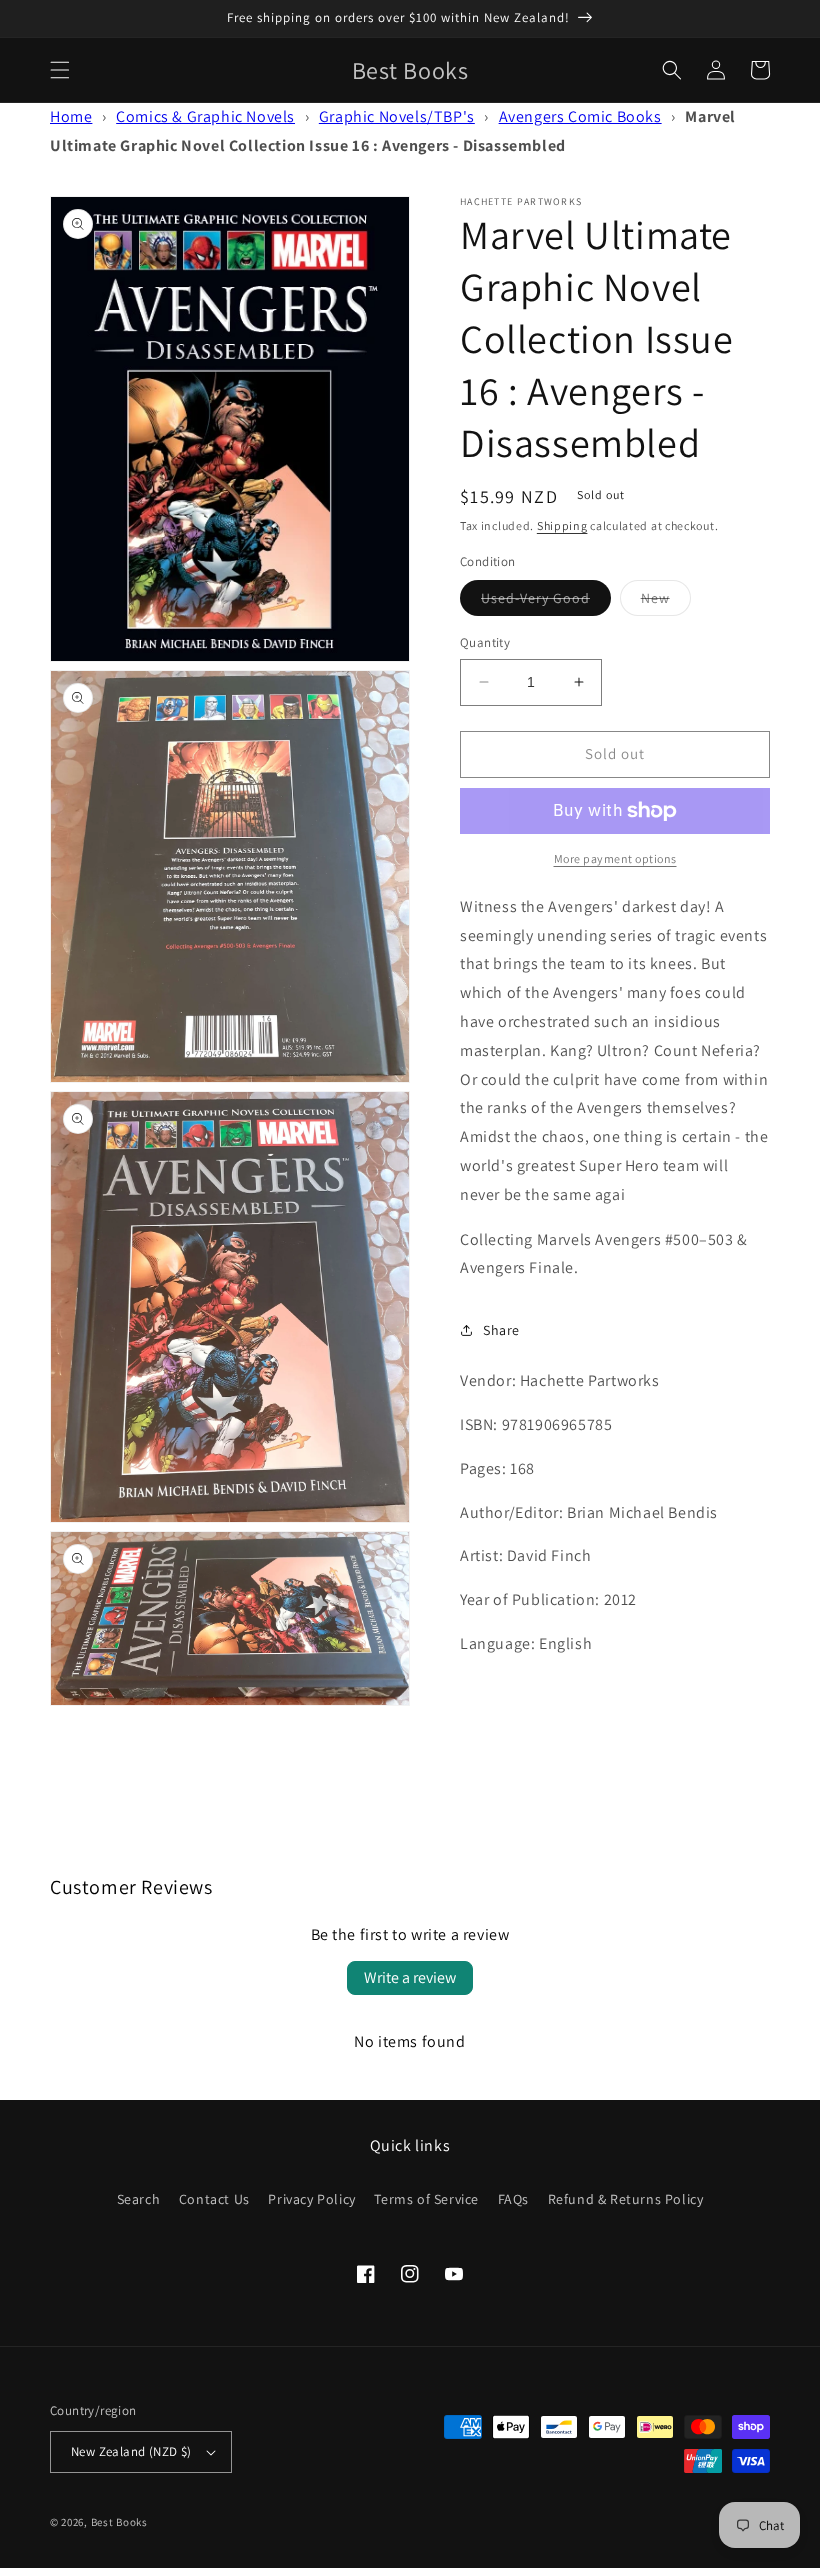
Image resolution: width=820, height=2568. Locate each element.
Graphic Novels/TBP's (397, 116)
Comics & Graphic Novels (205, 116)
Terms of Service (426, 2199)
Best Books (119, 2522)
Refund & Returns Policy (626, 2199)
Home (71, 116)
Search (139, 2199)
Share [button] (501, 1330)
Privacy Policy (311, 2199)
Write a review (410, 1977)
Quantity (485, 642)
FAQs (513, 2199)
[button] (60, 70)
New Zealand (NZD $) (131, 2451)
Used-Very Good (546, 602)
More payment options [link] (615, 858)
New (666, 602)
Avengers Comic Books (580, 116)
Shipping (562, 525)
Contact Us (214, 2199)
